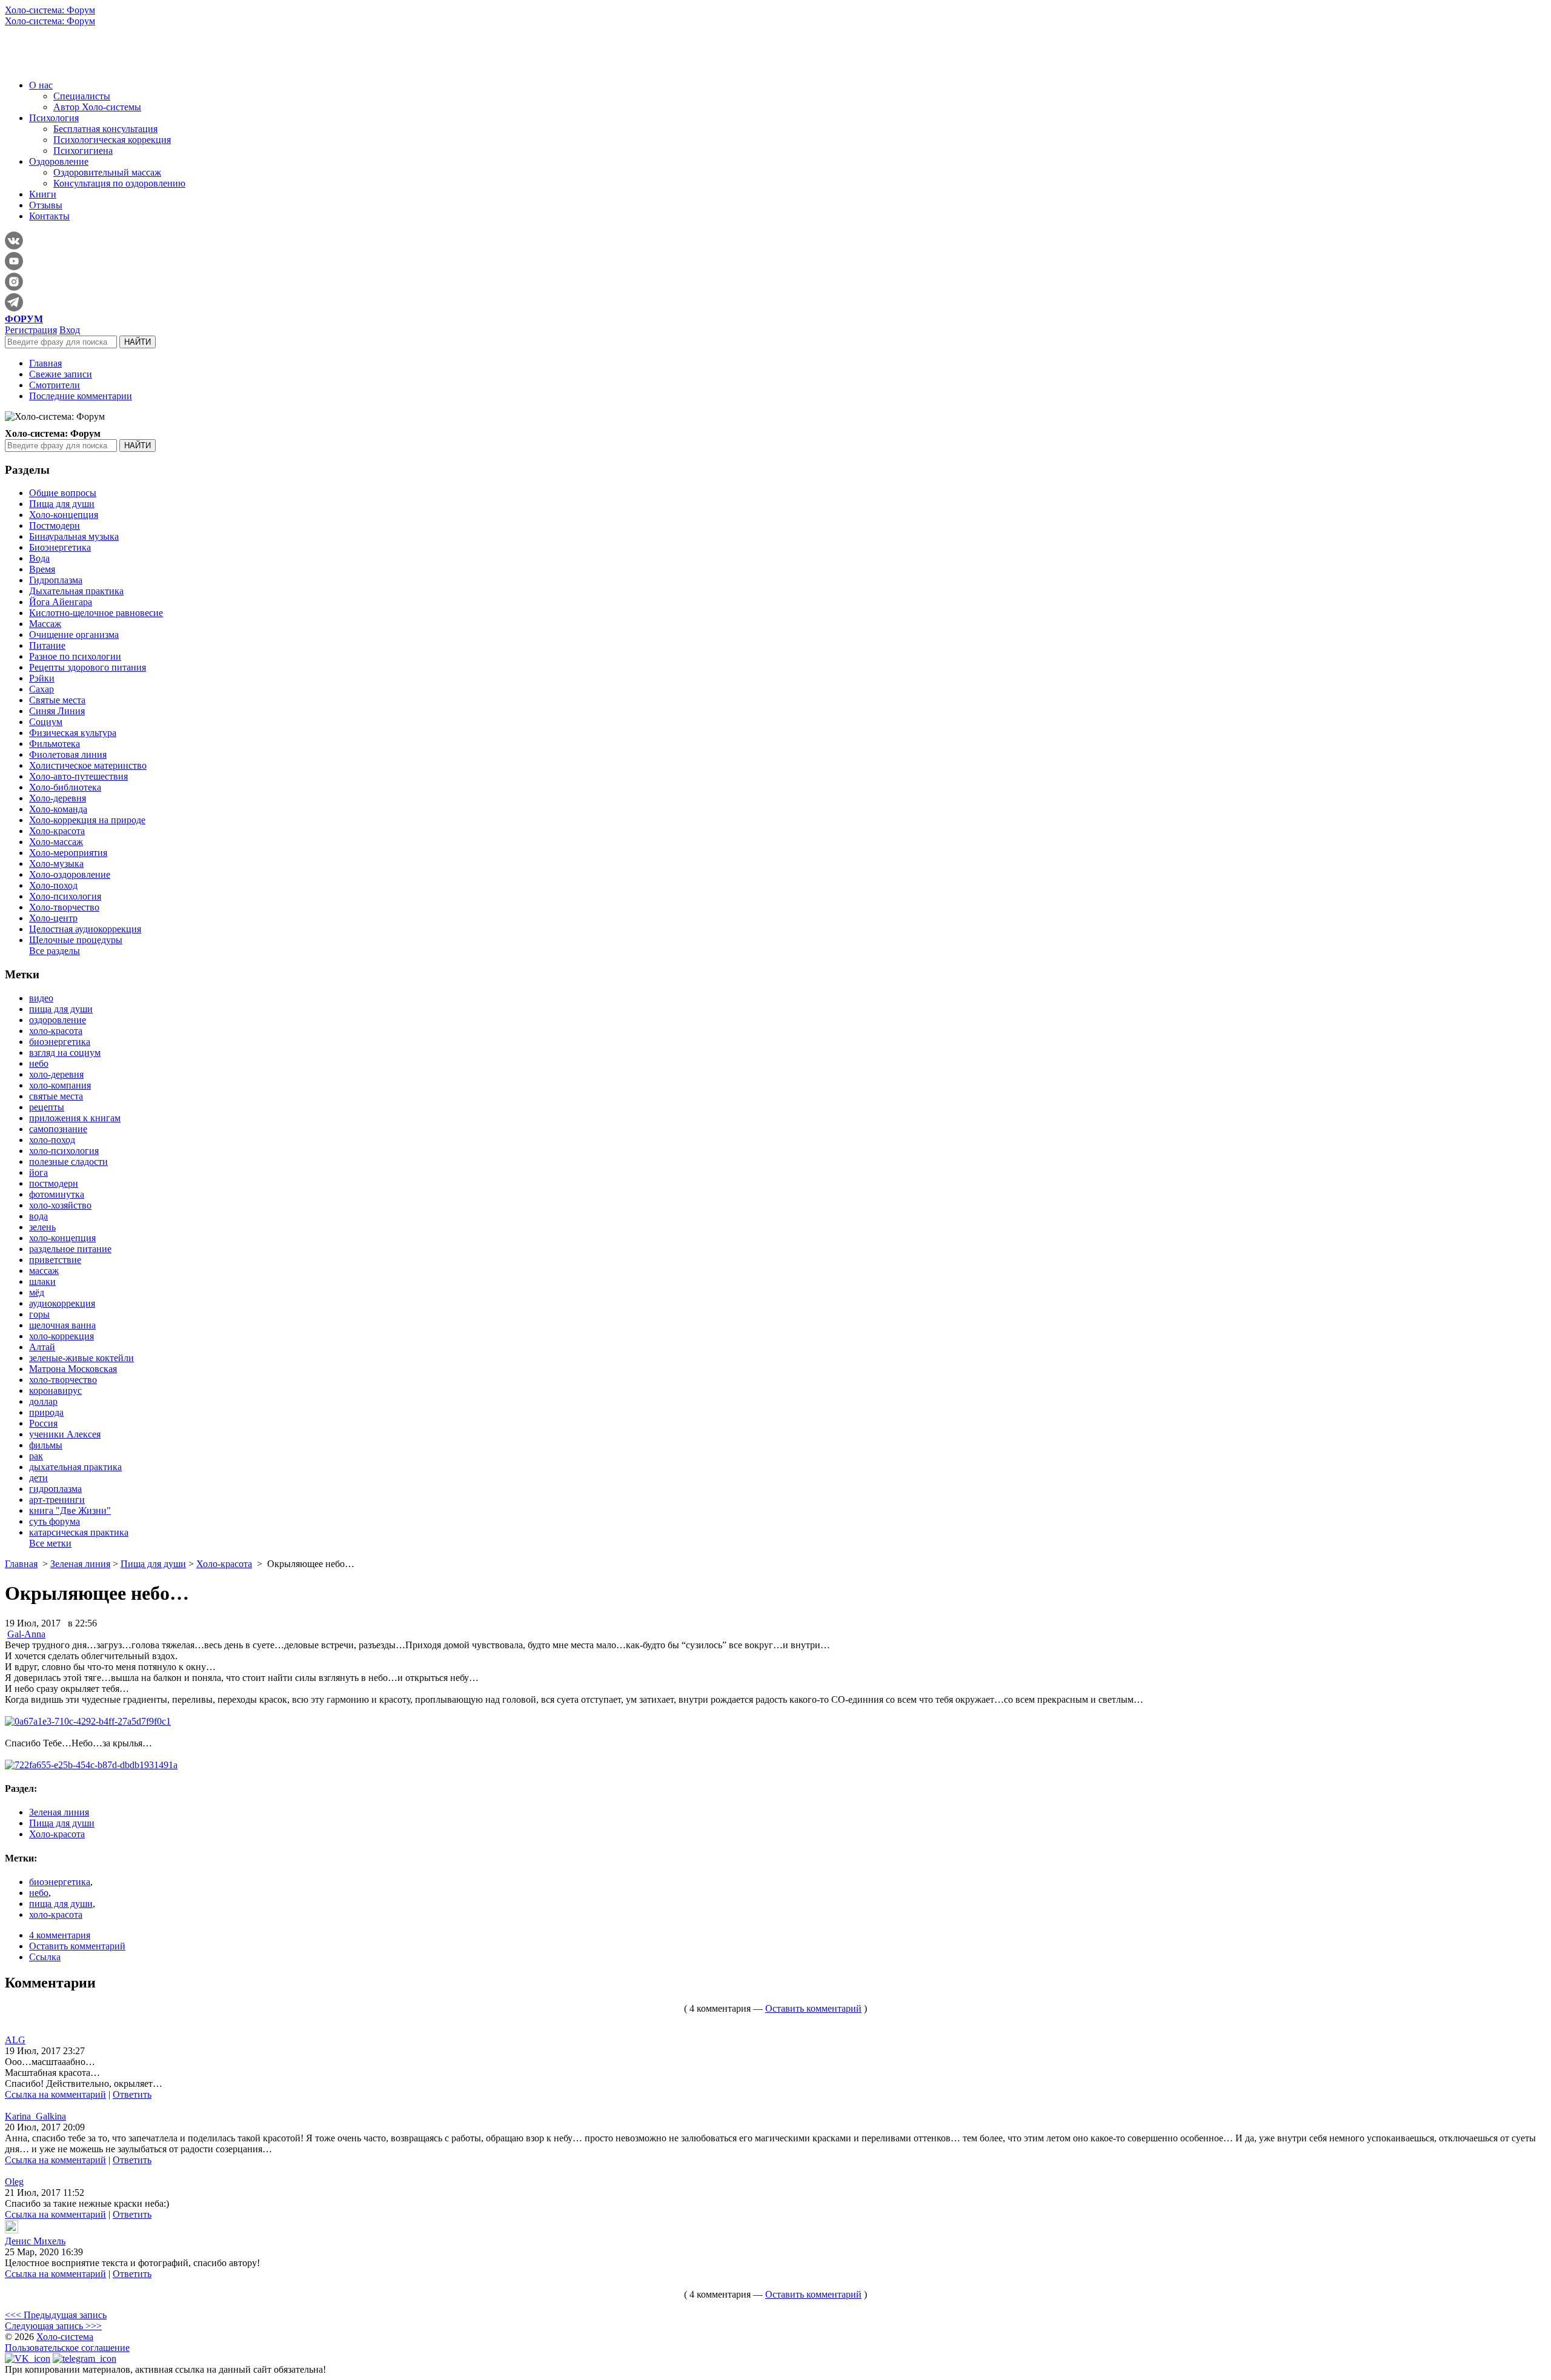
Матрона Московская (73, 1369)
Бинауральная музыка (74, 536)
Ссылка (45, 1957)
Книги (43, 194)
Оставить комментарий (77, 1946)
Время (42, 569)
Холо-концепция (64, 515)
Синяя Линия (57, 711)
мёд (37, 1292)
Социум (46, 722)
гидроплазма (55, 1489)
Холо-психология (65, 896)
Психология (54, 118)
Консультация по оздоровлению (119, 183)
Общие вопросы (63, 493)
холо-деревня (56, 1074)
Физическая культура (73, 733)
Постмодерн (55, 525)
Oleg (14, 2182)
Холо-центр (53, 918)
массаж (44, 1271)
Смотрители (55, 385)
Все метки (50, 1543)
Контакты (49, 216)
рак (36, 1456)
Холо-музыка (56, 863)
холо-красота (56, 1031)
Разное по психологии (75, 656)
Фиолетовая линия (68, 754)
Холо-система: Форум (50, 10)
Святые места (57, 700)
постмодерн (54, 1183)
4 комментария (60, 1935)
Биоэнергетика (60, 547)
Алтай (42, 1347)
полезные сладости (68, 1162)
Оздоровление (59, 161)
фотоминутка (57, 1194)
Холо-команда (58, 809)
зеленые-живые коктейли (81, 1358)
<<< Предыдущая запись (56, 2315)
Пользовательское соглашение (67, 2348)
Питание (47, 645)
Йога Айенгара (61, 602)
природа (46, 1412)
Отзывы (46, 205)
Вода (39, 558)
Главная (45, 363)
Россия (43, 1423)
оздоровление (58, 1020)
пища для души (61, 1009)
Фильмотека (55, 744)
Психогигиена (83, 151)
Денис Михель (35, 2241)
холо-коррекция (61, 1336)
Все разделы (55, 951)
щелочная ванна (62, 1325)
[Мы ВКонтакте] (28, 2358)
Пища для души (62, 504)
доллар (43, 1401)
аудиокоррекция (62, 1303)
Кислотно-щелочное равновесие (96, 613)
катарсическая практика (79, 1532)
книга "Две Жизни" (70, 1510)
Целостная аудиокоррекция (85, 929)
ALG (15, 2040)
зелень (42, 1227)
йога (38, 1172)
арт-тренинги (57, 1500)
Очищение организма (74, 635)
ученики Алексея (65, 1434)
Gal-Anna (26, 1634)
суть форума (55, 1521)
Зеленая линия (80, 1564)
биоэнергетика (60, 1042)
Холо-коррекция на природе (87, 820)
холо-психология (64, 1151)
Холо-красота (57, 831)
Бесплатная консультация (105, 129)
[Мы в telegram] (85, 2358)
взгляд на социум (65, 1052)
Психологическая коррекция (112, 140)
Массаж (45, 624)
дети (38, 1478)
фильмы (46, 1445)
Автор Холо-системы (97, 107)
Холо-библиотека (65, 787)
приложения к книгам (75, 1118)
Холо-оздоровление (70, 874)
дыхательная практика (75, 1467)
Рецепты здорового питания (88, 667)
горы (39, 1314)
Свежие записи (61, 374)
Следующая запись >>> (53, 2326)
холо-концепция (62, 1238)
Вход (70, 330)
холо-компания (60, 1085)
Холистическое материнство (88, 765)
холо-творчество (63, 1380)
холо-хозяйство (60, 1205)
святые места (56, 1096)
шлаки (42, 1281)
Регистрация (31, 330)
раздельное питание (70, 1249)
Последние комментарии (81, 396)
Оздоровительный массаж (107, 172)
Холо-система (65, 2337)
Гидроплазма (56, 580)
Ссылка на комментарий (55, 2094)
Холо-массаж (56, 842)
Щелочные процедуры (76, 940)
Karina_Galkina (35, 2116)
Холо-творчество (64, 907)
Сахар (42, 689)
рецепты (47, 1107)
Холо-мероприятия (68, 853)
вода (38, 1216)
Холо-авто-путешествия (78, 776)
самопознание (58, 1129)
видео (41, 998)
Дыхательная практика (76, 591)
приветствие (55, 1260)
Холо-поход (53, 885)
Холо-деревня (58, 798)
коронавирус (55, 1391)
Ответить (132, 2094)
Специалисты (82, 96)
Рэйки (42, 678)
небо (39, 1063)
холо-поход (52, 1140)
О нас (41, 85)
